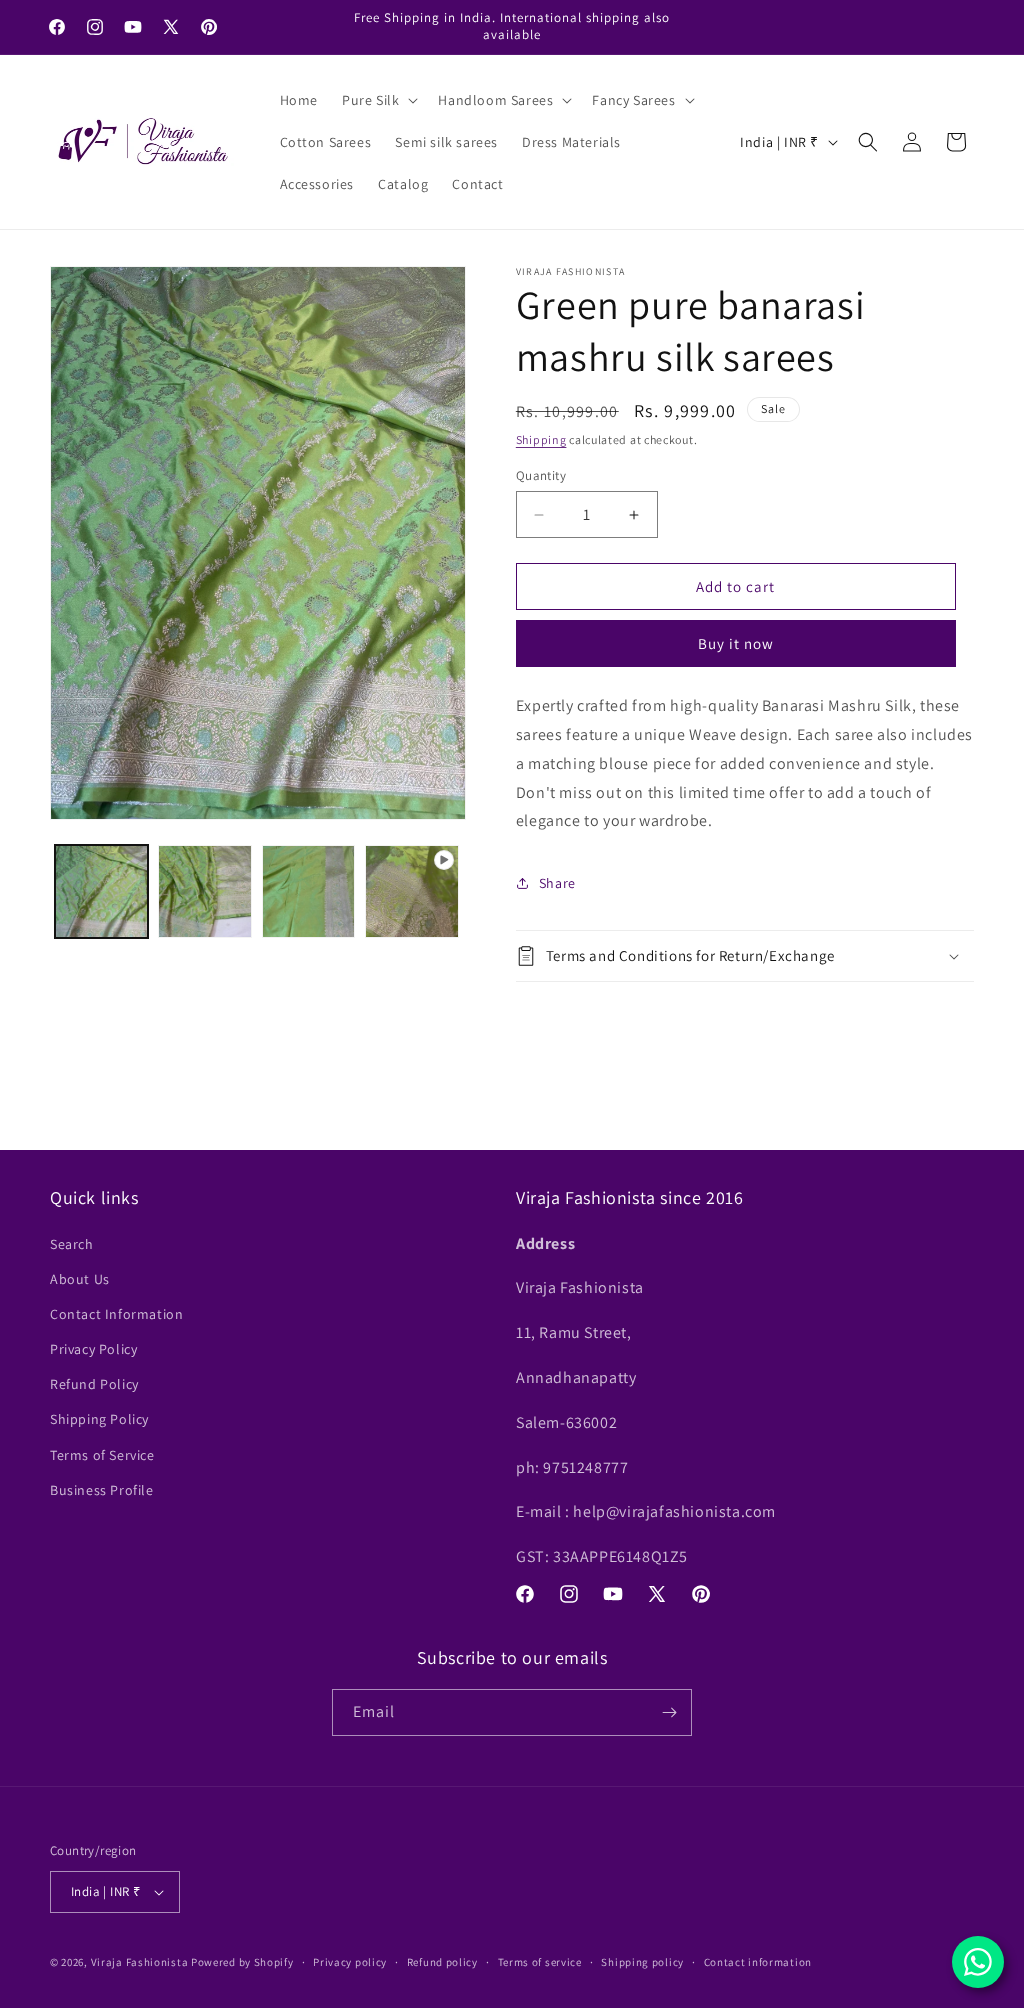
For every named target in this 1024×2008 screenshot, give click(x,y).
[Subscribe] (669, 1712)
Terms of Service (102, 1455)
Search (72, 1244)
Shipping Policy (99, 1419)
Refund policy (442, 1962)
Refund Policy (94, 1384)
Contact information (758, 1962)
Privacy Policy (93, 1349)
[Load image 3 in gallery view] (308, 891)
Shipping (541, 439)
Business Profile (102, 1490)
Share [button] (557, 883)
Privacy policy (350, 1962)
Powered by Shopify (242, 1962)
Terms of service (540, 1962)
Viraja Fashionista (141, 1962)
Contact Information (116, 1314)
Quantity (541, 475)
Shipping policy (642, 1962)
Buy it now (736, 643)
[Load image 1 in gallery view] (101, 891)
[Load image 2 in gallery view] (204, 891)
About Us (80, 1279)
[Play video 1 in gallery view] (411, 891)
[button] (378, 100)
